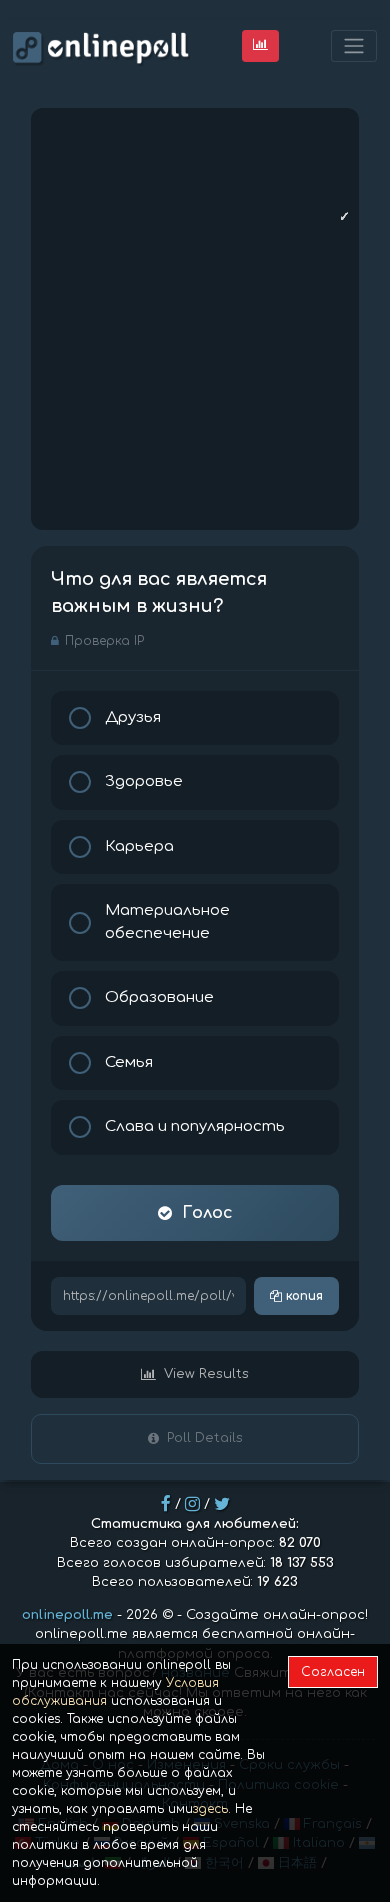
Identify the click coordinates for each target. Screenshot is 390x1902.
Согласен (333, 1672)
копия (302, 1296)
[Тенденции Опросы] (260, 45)
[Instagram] (192, 1504)
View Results (206, 1374)
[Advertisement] (195, 319)
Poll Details (205, 1438)
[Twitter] (222, 1504)
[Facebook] (166, 1504)
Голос (207, 1213)
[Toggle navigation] (354, 46)
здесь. (212, 1809)
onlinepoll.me (67, 1615)
